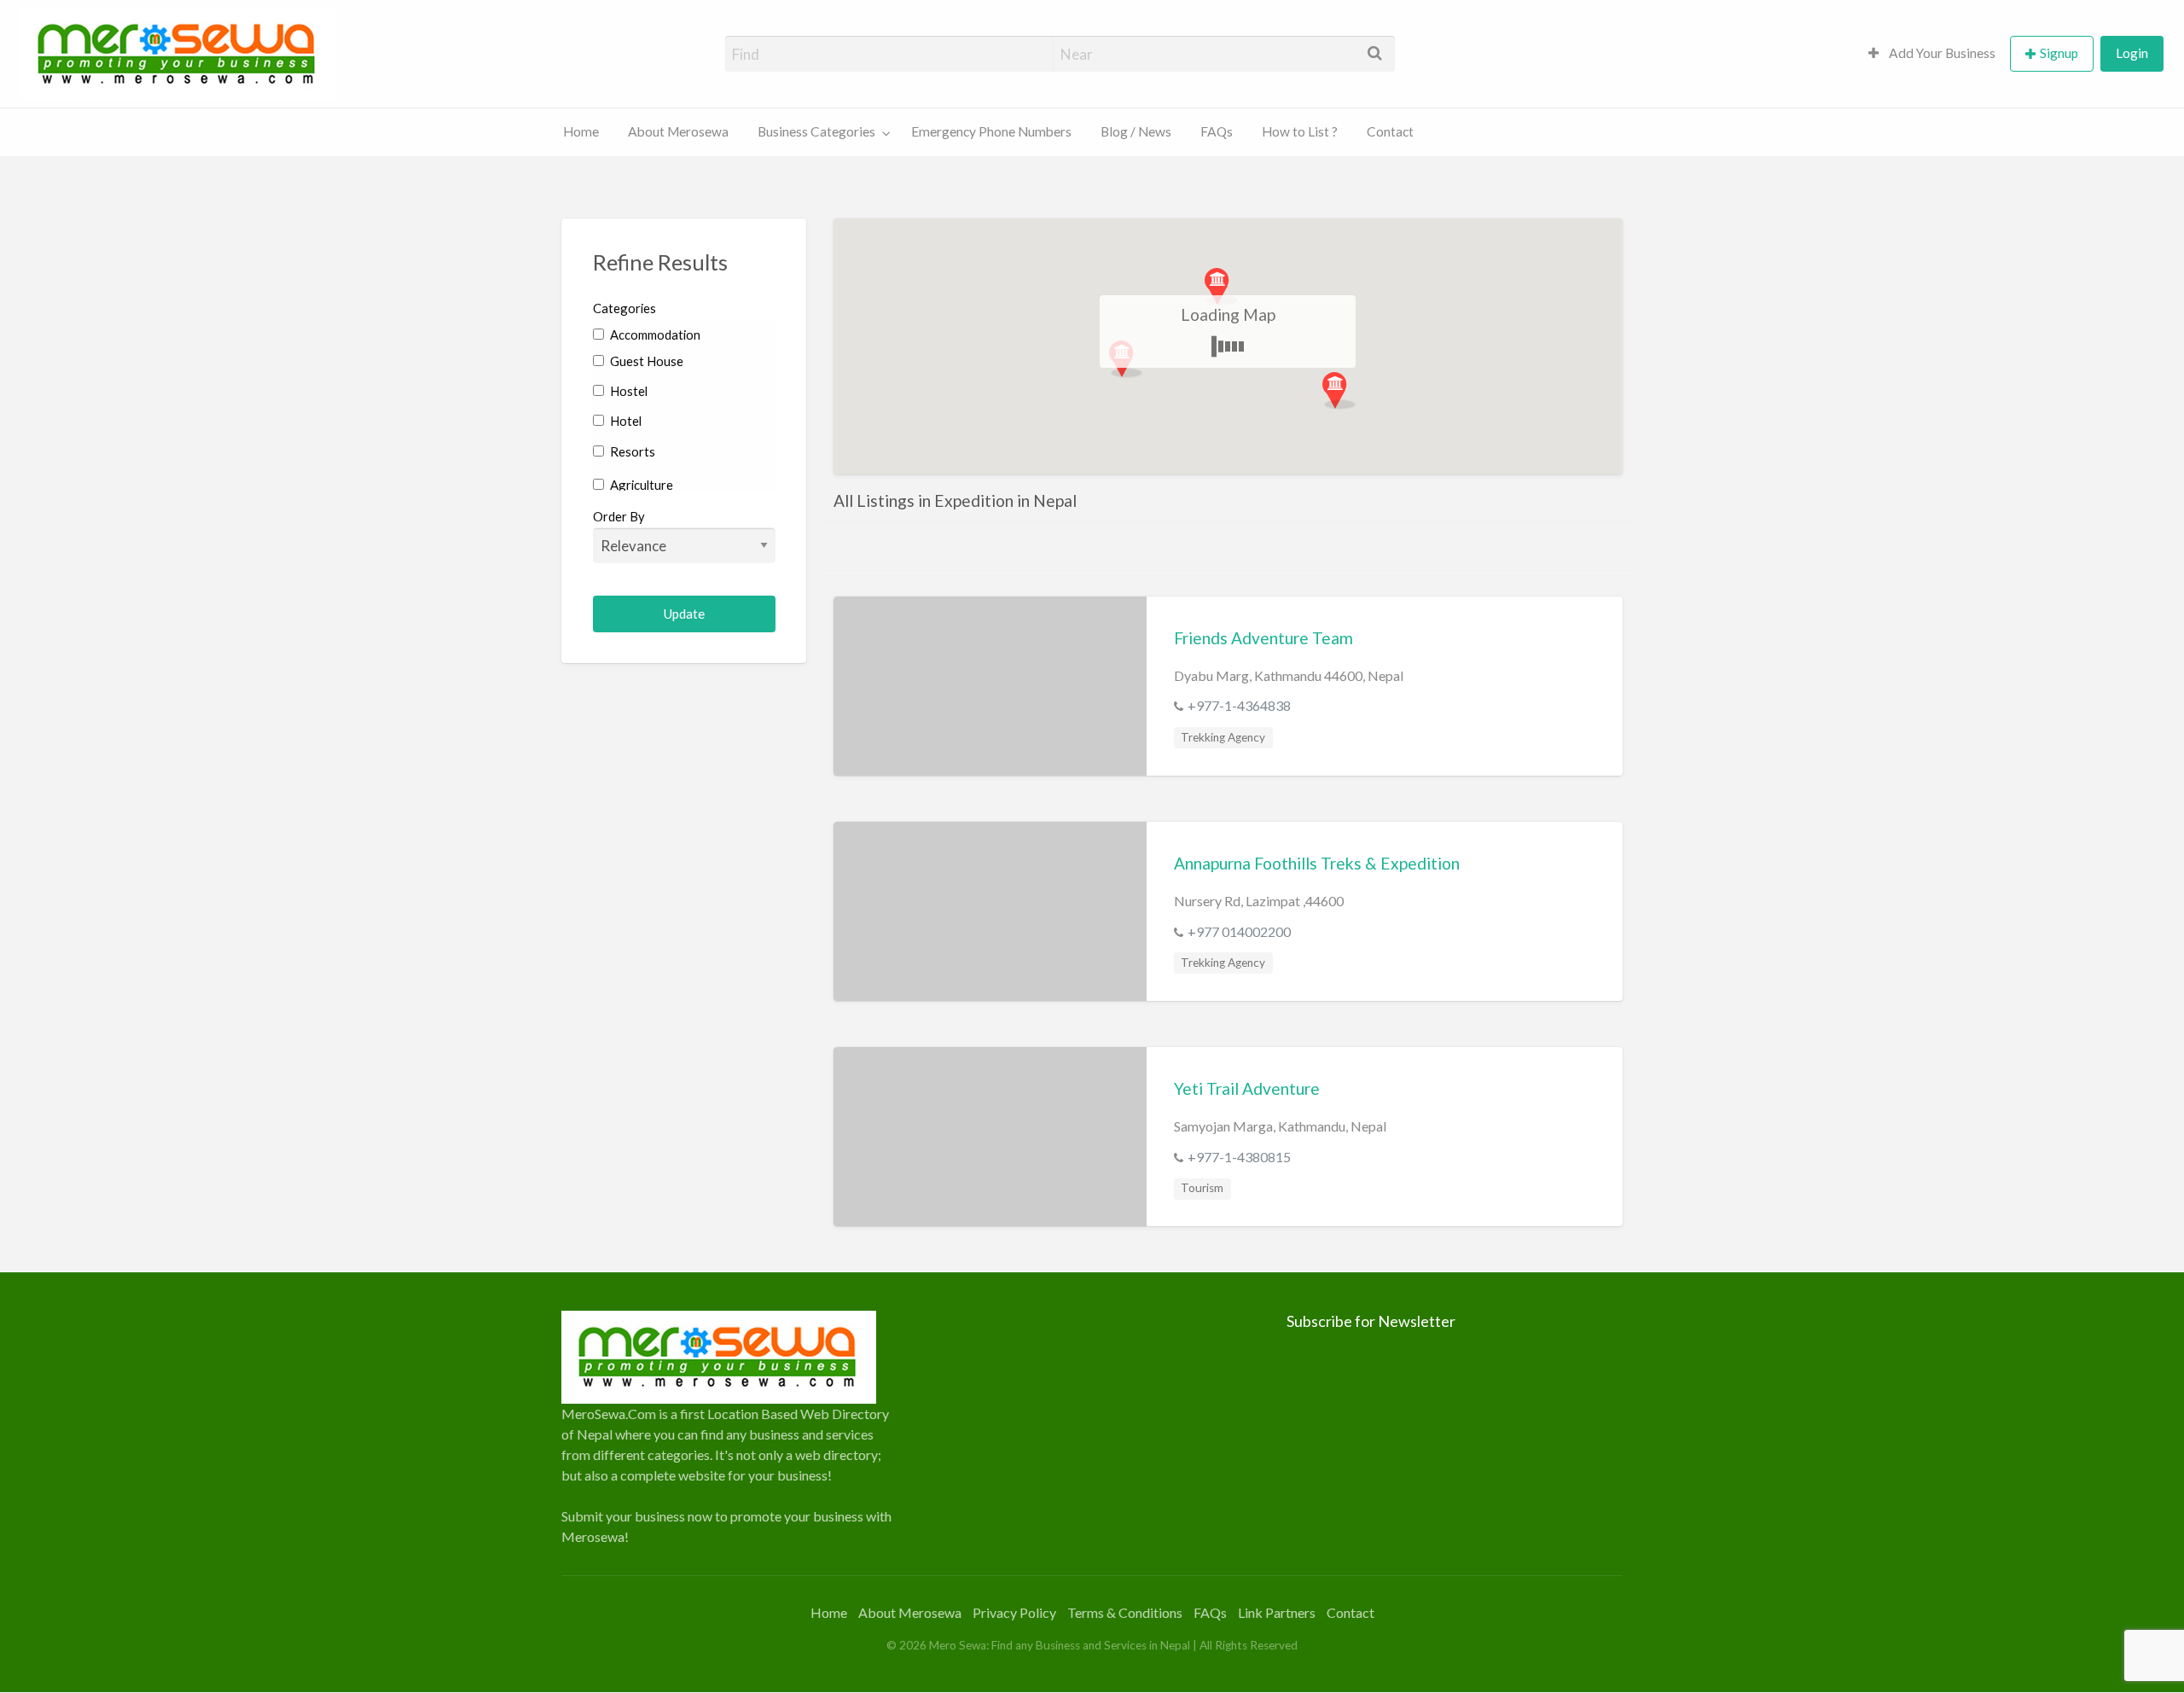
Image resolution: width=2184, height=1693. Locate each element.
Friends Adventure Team (1263, 638)
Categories (624, 308)
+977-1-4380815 (1239, 1157)
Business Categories (816, 131)
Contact (1390, 131)
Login (2132, 53)
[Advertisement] (1092, 1430)
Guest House (645, 361)
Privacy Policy (1014, 1612)
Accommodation (654, 335)
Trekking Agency (1223, 737)
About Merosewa (678, 131)
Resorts (631, 451)
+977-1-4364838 (1239, 705)
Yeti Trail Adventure (1247, 1088)
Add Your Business (1941, 53)
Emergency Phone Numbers (991, 131)
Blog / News (1136, 131)
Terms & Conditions (1125, 1612)
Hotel (624, 421)
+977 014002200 (1239, 931)
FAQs (1217, 131)
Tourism (1202, 1188)
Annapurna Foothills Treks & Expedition (1317, 863)
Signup (2059, 53)
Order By (619, 516)
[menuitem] (1932, 54)
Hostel (627, 391)
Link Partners (1277, 1612)
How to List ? (1300, 131)
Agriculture (640, 485)
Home (581, 131)
